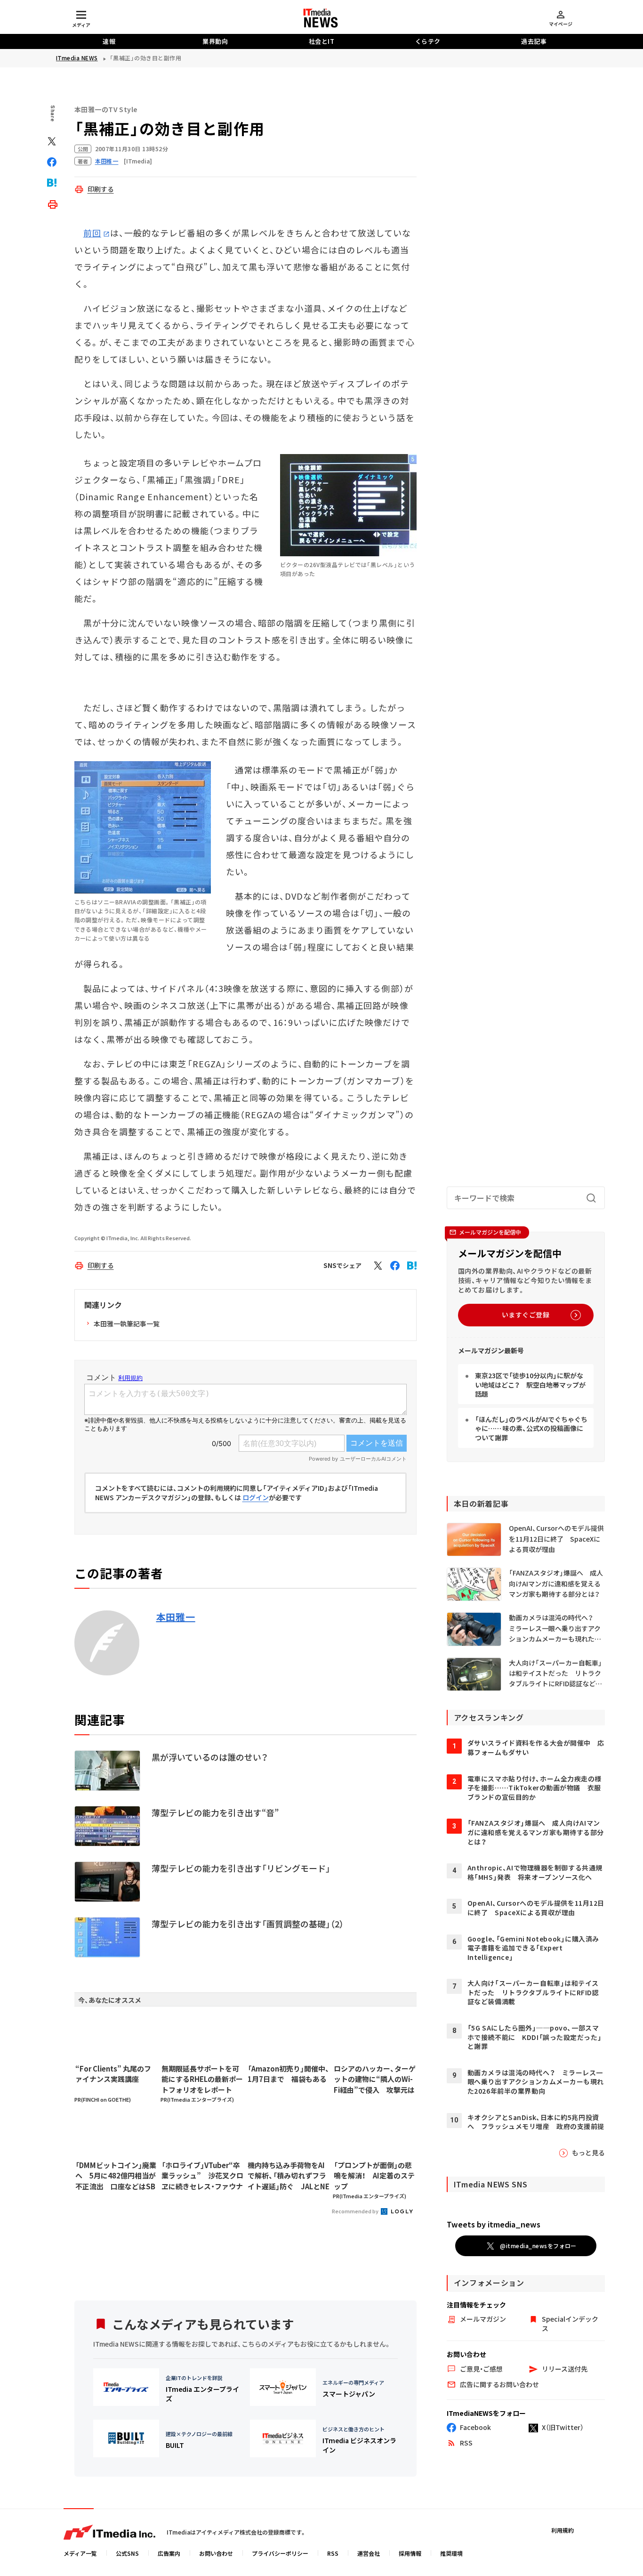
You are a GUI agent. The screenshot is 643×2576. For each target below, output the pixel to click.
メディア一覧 (80, 2553)
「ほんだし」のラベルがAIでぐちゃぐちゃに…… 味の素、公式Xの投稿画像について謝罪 (531, 1428)
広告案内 (169, 2553)
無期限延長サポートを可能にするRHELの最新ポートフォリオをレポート (202, 2079)
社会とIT (322, 41)
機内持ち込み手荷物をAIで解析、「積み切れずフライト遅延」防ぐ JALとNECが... (289, 2176)
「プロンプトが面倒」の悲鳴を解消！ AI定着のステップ (374, 2176)
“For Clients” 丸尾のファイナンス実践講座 (113, 2074)
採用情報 (410, 2553)
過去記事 (534, 41)
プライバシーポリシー (280, 2553)
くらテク (428, 41)
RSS (333, 2553)
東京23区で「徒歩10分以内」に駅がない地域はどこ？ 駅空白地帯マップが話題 (530, 1385)
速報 (109, 41)
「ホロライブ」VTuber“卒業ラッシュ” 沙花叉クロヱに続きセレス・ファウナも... (202, 2176)
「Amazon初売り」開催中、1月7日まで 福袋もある (289, 2074)
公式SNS (127, 2553)
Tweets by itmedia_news (494, 2224)
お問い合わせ (216, 2553)
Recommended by (356, 2211)
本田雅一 (176, 1617)
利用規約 (563, 2530)
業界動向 (215, 41)
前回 (92, 233)
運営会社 (369, 2553)
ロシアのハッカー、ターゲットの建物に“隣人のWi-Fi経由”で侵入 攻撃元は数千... (375, 2080)
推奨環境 (451, 2553)
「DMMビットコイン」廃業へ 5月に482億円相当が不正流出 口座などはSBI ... (116, 2176)
